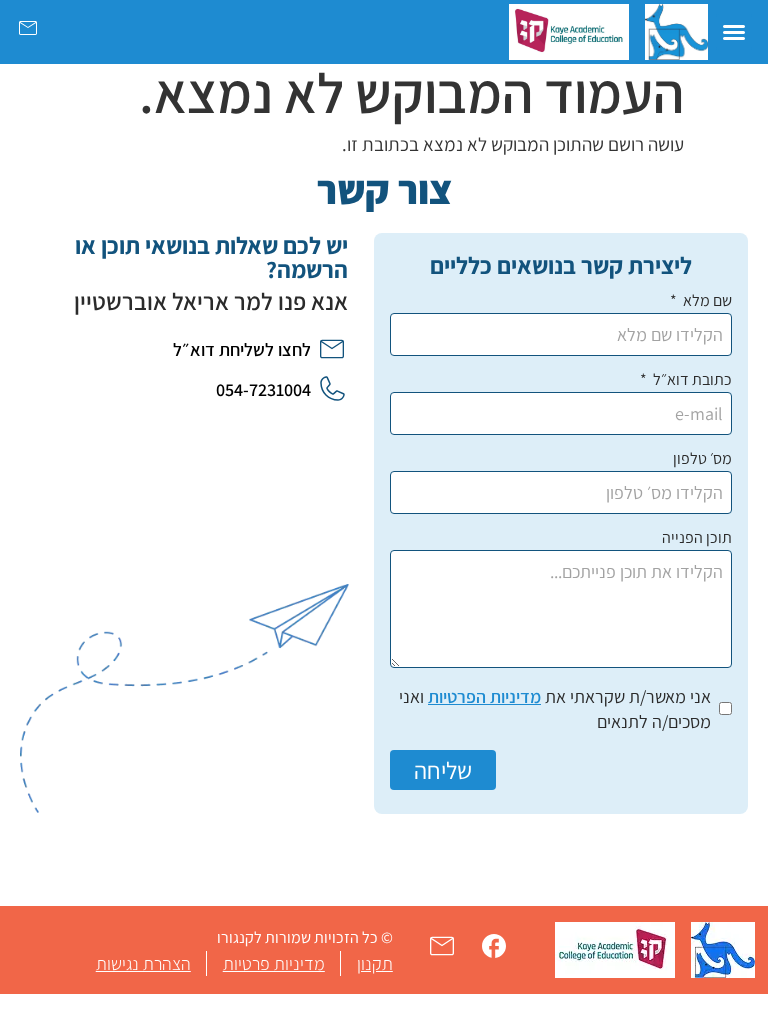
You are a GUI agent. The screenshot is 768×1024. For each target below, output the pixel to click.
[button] (734, 32)
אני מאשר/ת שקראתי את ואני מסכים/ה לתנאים (555, 709)
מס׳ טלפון (702, 460)
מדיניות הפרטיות (484, 696)
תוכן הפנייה (697, 539)
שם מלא (706, 302)
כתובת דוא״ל (691, 381)
